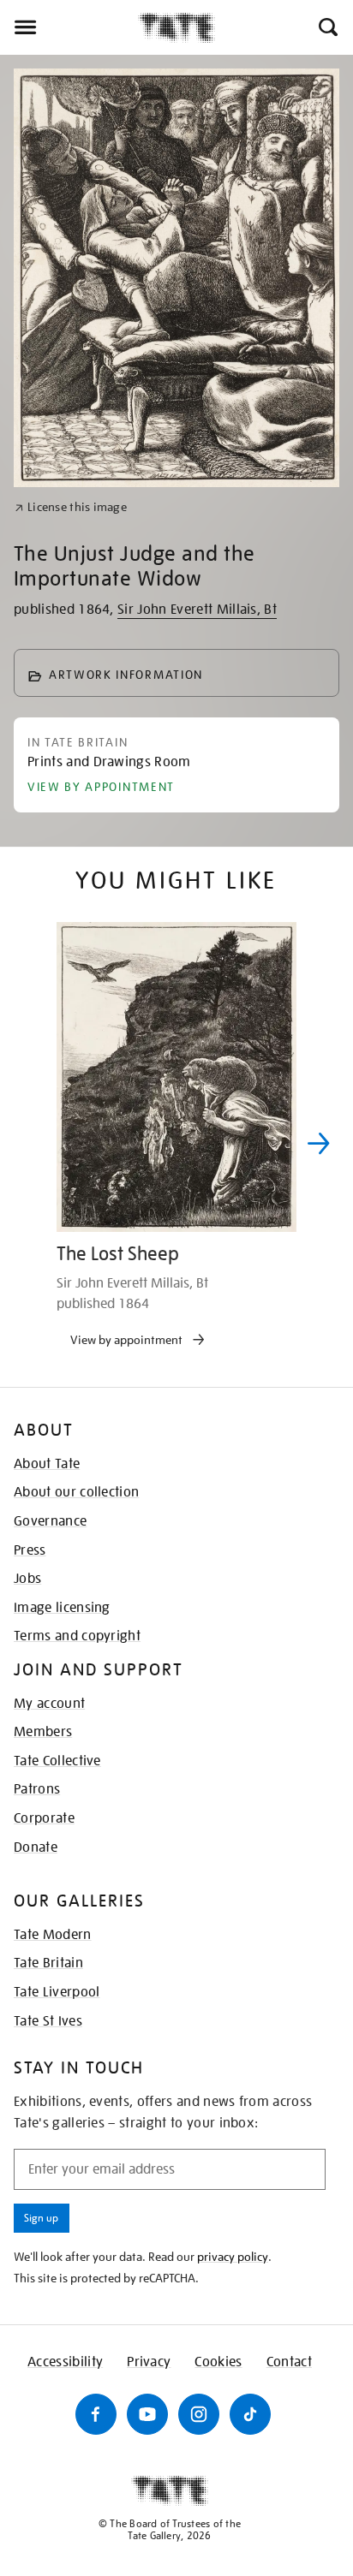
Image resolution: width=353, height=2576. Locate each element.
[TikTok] (250, 2414)
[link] (71, 507)
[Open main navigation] (69, 27)
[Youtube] (147, 2414)
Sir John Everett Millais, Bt (197, 610)
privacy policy (233, 2257)
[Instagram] (199, 2414)
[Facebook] (96, 2414)
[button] (327, 27)
